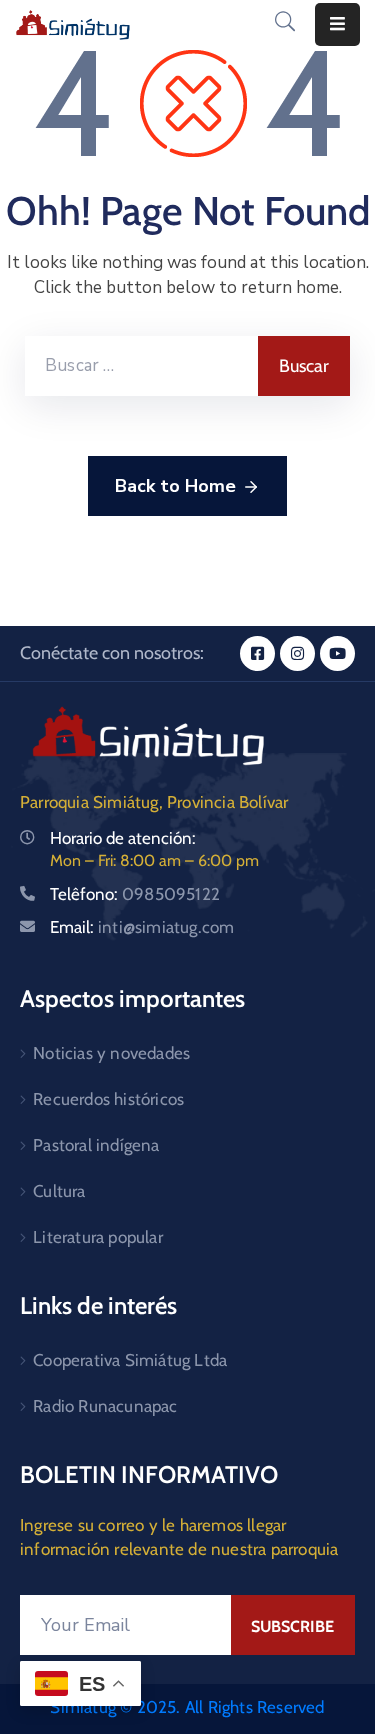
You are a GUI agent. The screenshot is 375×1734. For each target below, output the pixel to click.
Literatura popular (98, 1237)
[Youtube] (337, 653)
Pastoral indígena (96, 1145)
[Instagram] (297, 653)
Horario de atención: (123, 838)
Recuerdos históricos (108, 1099)
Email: (142, 927)
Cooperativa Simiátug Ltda (130, 1360)
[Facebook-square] (257, 653)
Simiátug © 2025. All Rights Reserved (187, 1707)
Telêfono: (135, 894)
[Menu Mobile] (337, 24)
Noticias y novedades (111, 1053)
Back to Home (175, 486)
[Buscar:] (141, 366)
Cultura (59, 1191)
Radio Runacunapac (105, 1406)
